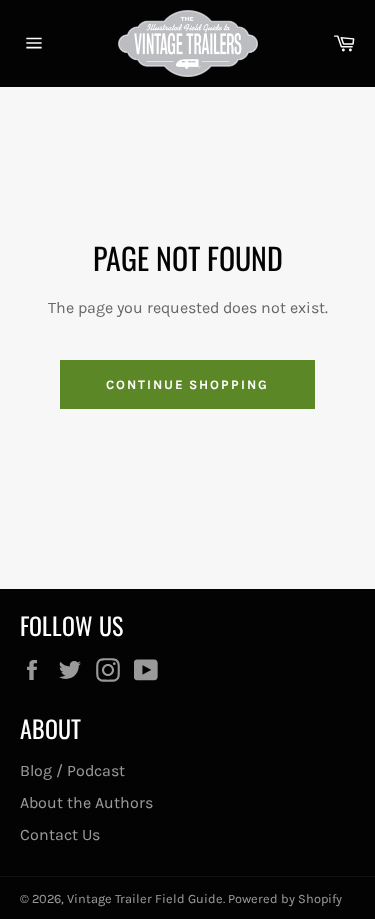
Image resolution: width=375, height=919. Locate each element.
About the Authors (86, 802)
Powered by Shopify (285, 898)
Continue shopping (187, 384)
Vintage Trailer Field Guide (145, 898)
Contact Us (60, 834)
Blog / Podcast (72, 770)
